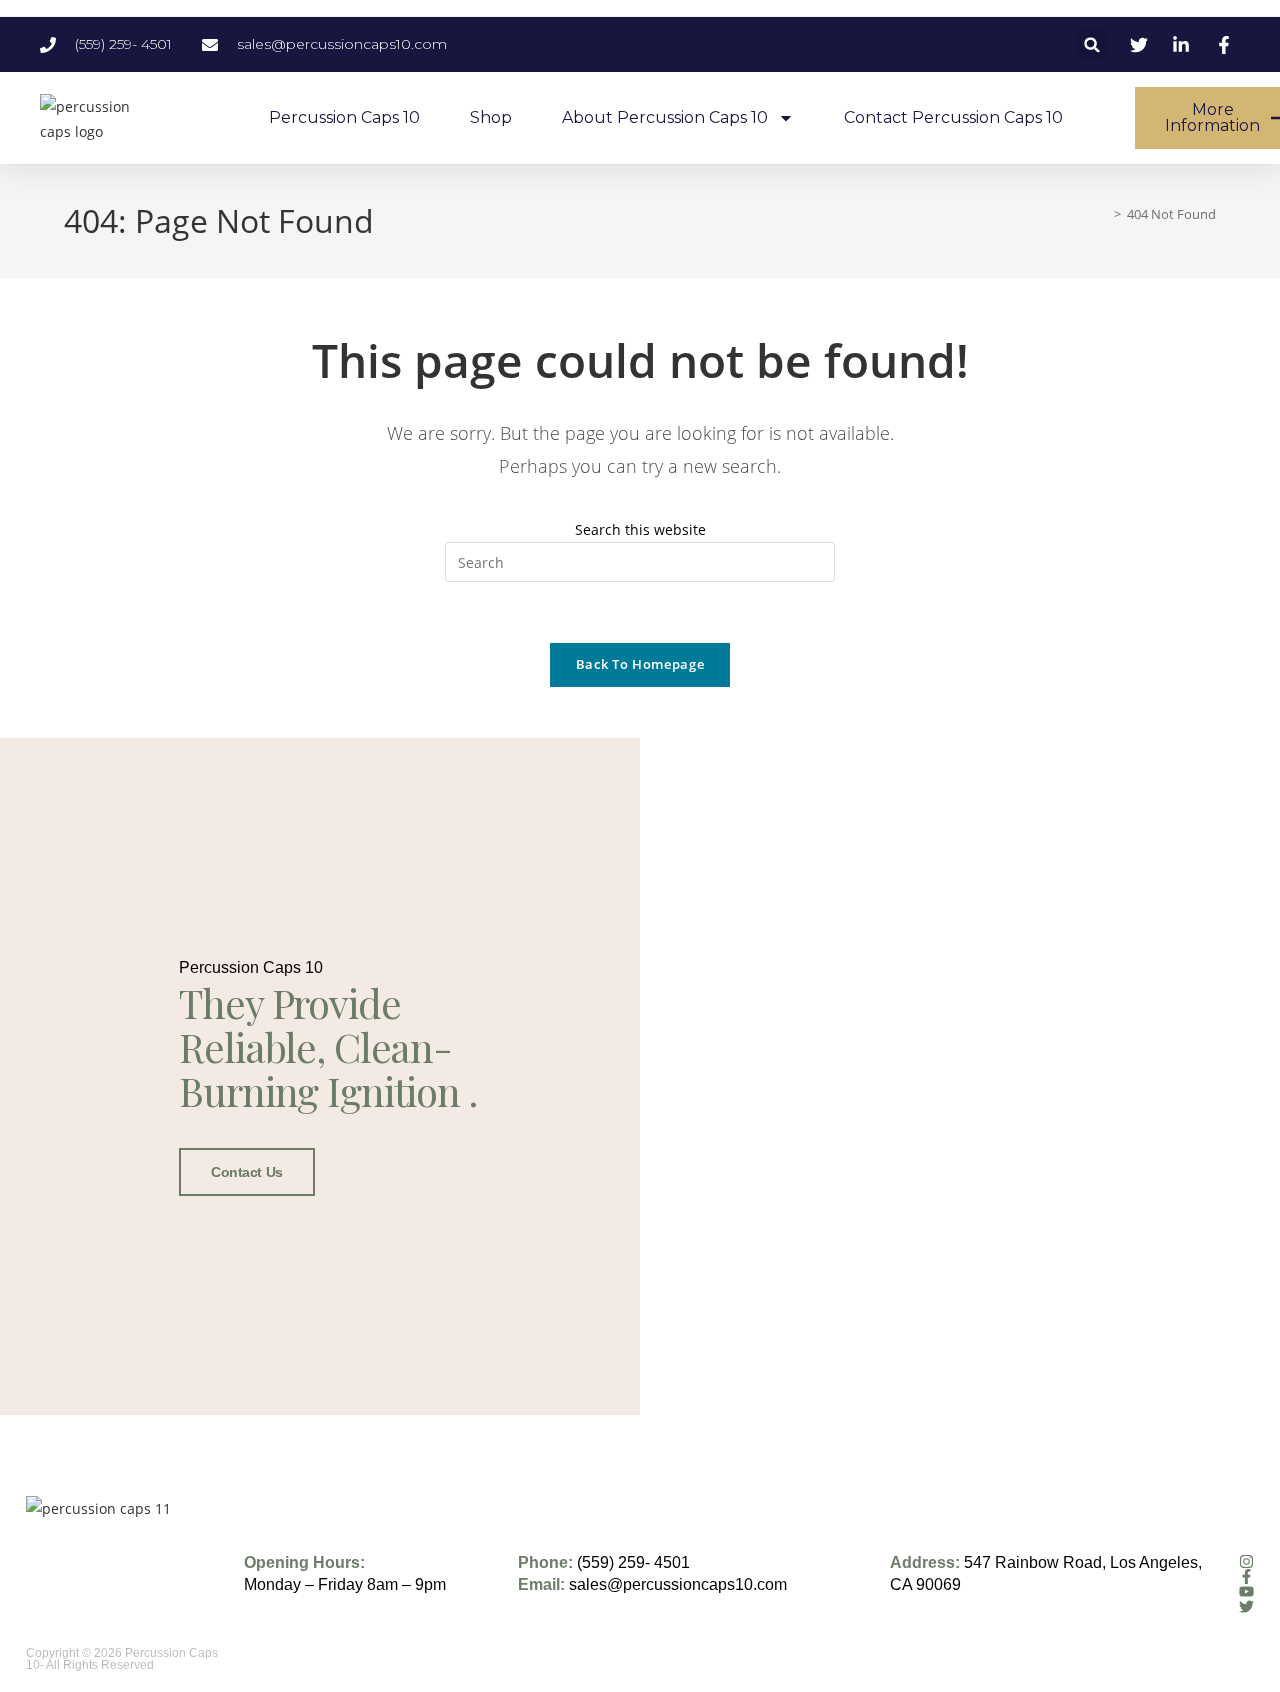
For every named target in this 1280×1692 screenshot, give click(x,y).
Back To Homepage (640, 664)
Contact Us (247, 1172)
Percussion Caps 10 (344, 117)
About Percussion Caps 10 (665, 117)
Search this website (640, 529)
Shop (491, 117)
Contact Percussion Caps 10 (953, 117)
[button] (1092, 44)
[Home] (1103, 214)
